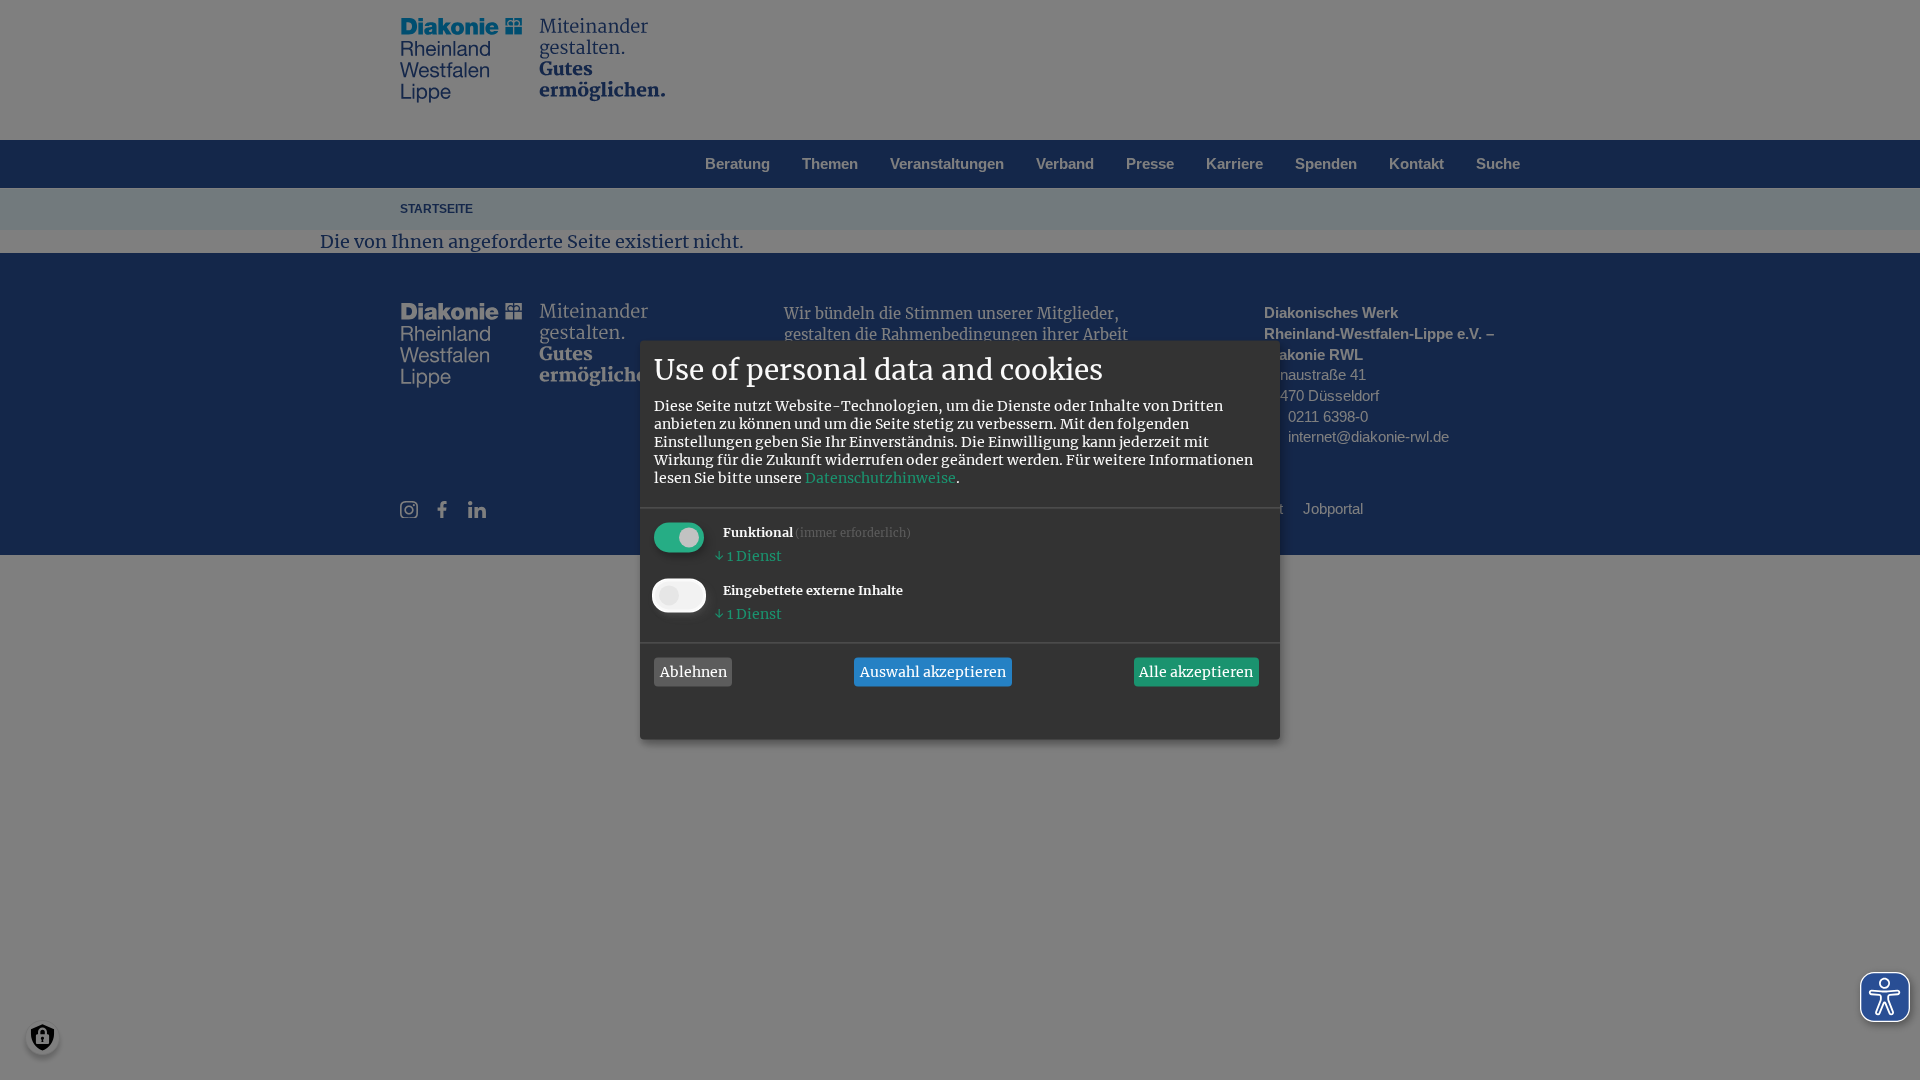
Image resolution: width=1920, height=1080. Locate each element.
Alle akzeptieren (1196, 672)
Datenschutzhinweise (880, 479)
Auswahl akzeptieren (933, 672)
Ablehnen (693, 672)
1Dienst (748, 557)
